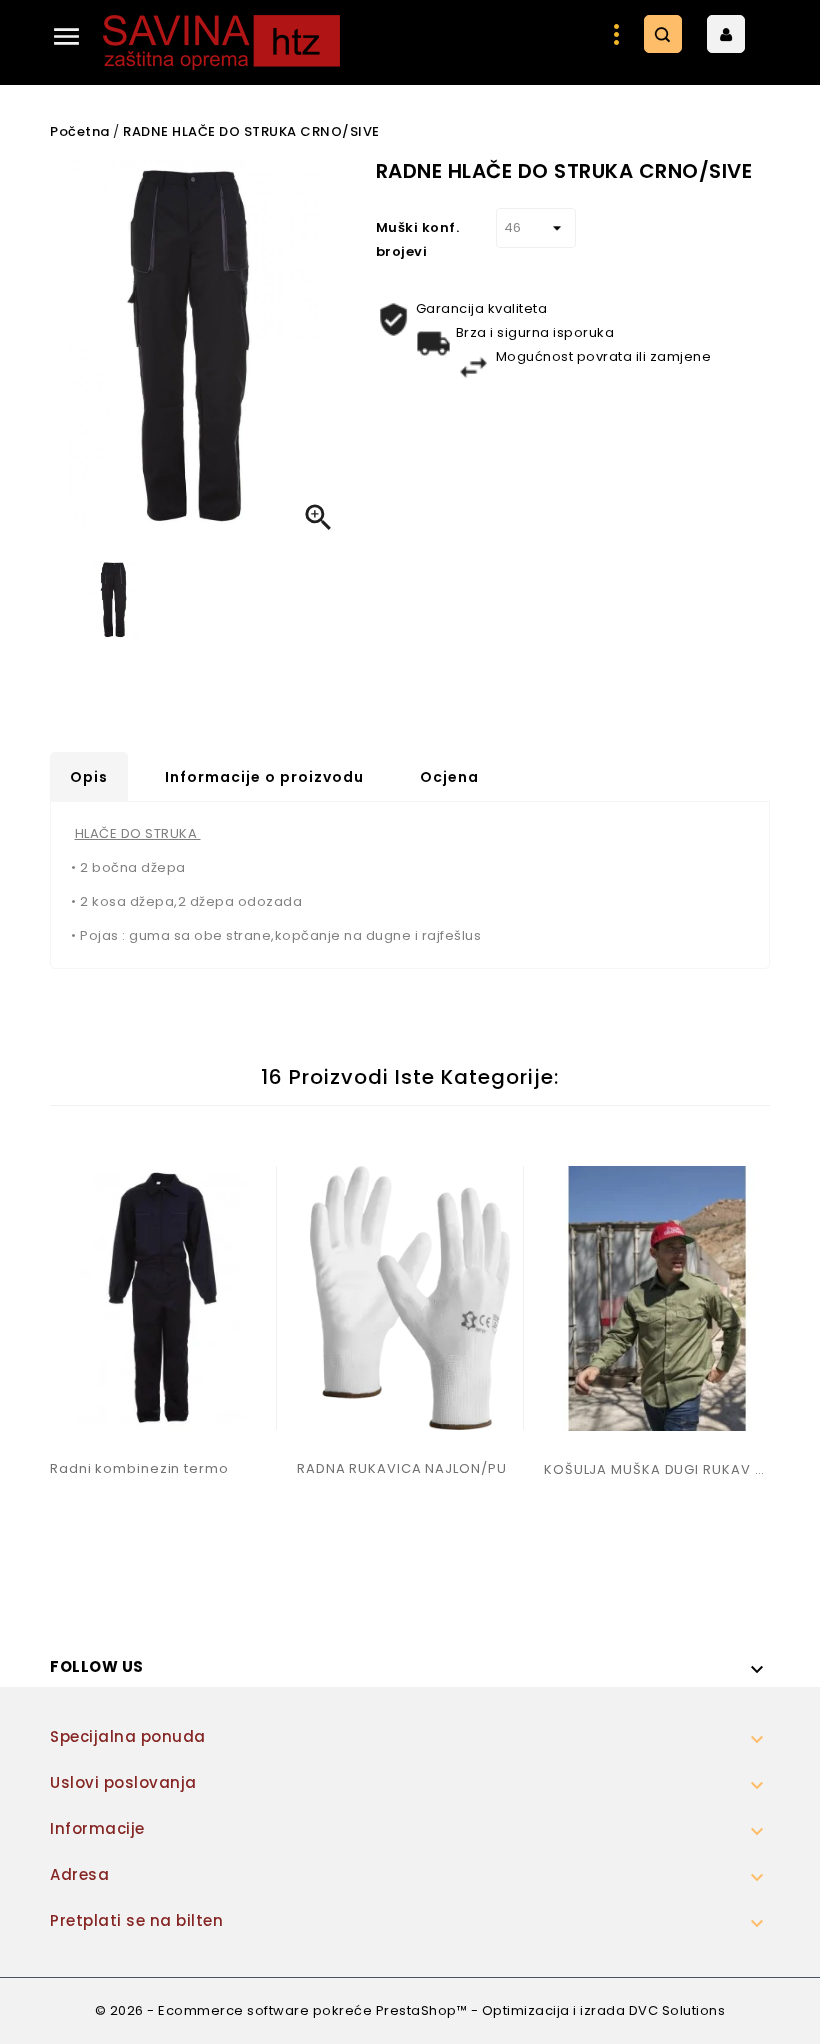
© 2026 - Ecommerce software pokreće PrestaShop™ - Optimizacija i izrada (362, 2010)
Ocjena (449, 777)
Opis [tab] (89, 777)
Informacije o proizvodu (264, 777)
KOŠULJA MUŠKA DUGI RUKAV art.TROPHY (657, 1469)
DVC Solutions (677, 2010)
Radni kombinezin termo (139, 1468)
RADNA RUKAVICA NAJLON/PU (402, 1468)
